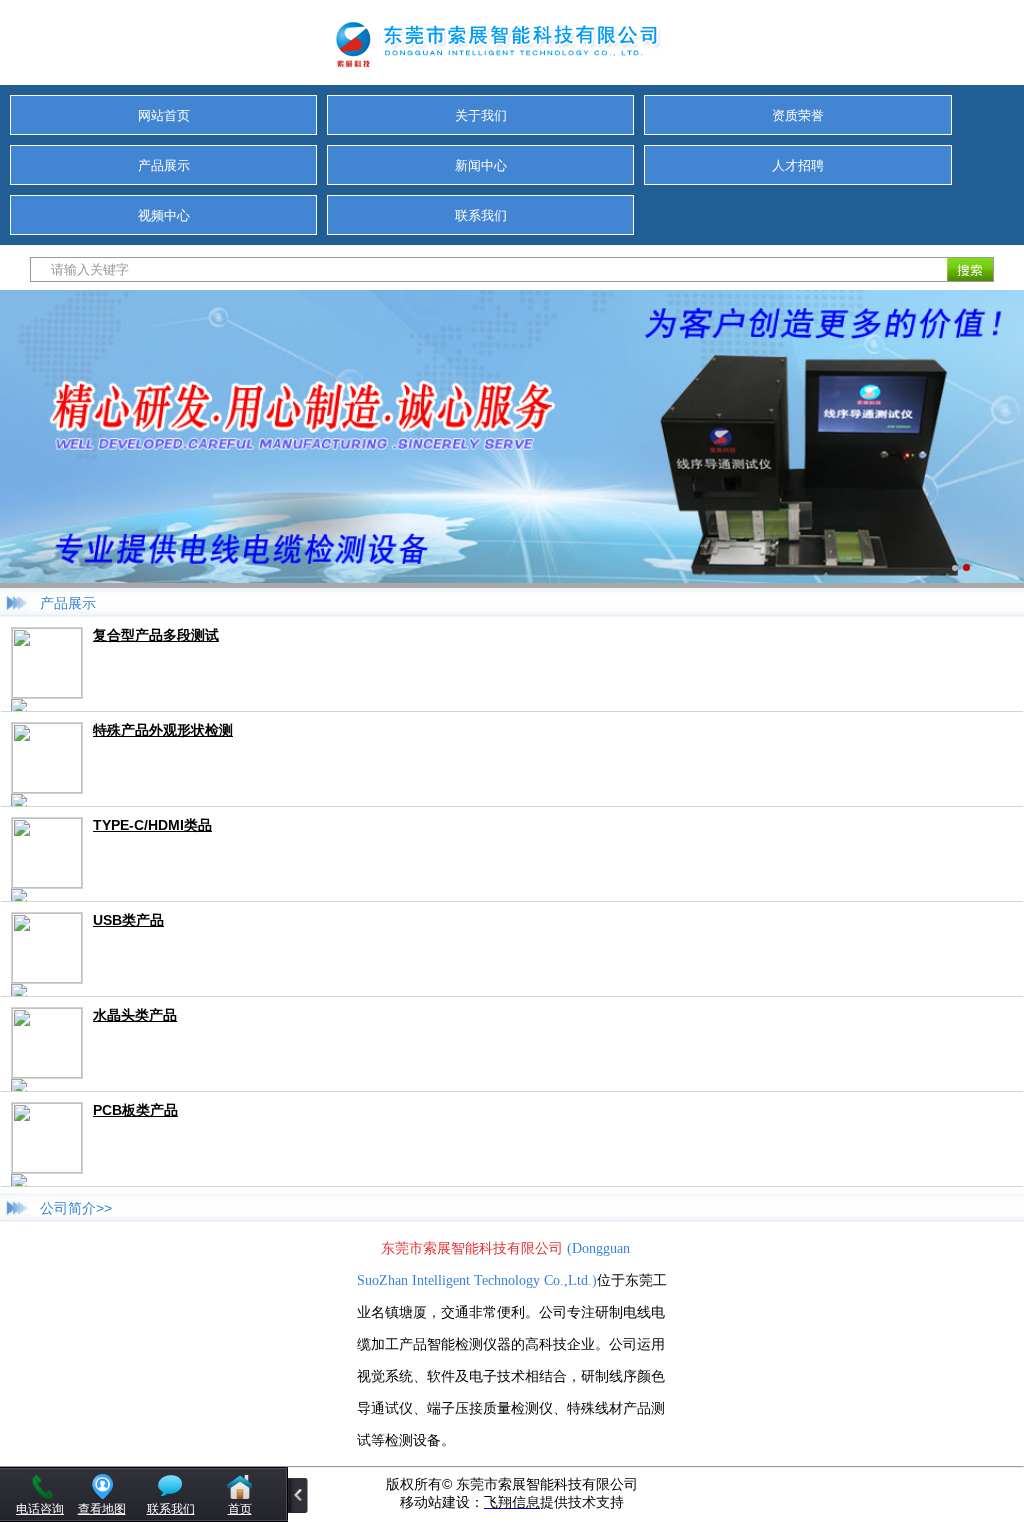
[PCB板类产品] (47, 1167)
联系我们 (481, 215)
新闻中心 (481, 165)
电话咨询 (40, 1509)
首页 (240, 1509)
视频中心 (164, 215)
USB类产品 (128, 920)
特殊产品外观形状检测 (163, 730)
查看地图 (102, 1509)
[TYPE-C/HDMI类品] (47, 882)
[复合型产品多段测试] (47, 692)
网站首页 (164, 115)
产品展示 (164, 165)
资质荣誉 (798, 115)
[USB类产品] (47, 977)
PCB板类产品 (135, 1110)
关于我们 (481, 115)
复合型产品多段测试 (156, 635)
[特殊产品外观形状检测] (47, 787)
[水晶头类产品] (47, 1072)
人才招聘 (798, 165)
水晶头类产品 (135, 1015)
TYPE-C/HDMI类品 (152, 825)
